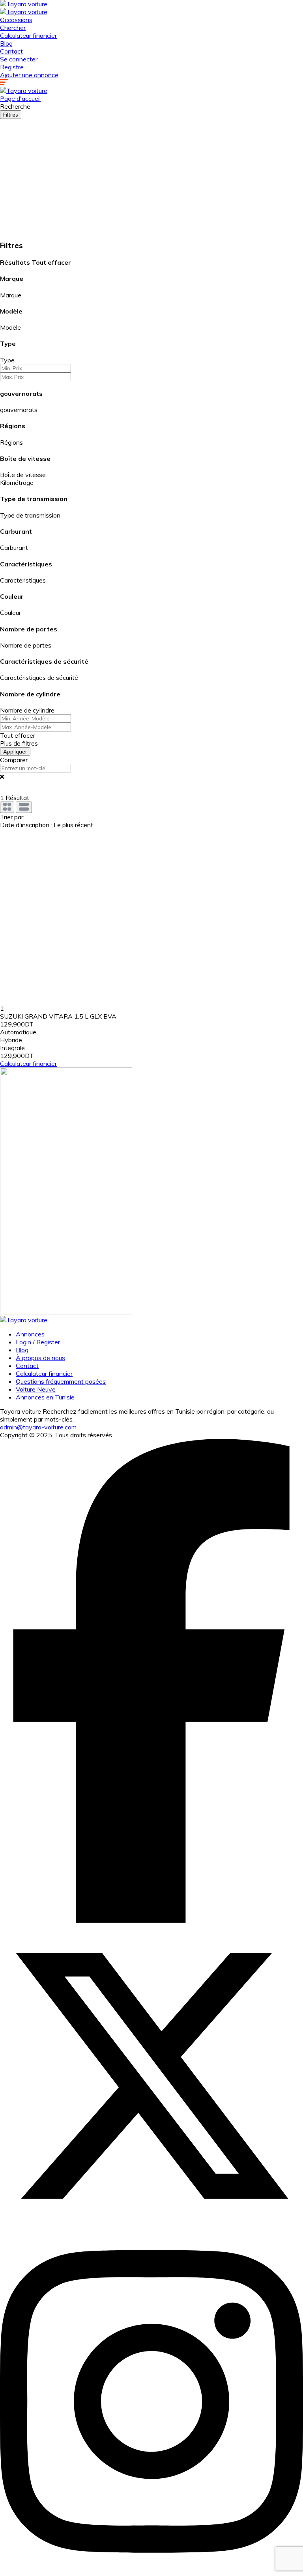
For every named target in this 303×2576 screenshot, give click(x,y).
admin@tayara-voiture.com (38, 1427)
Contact (11, 51)
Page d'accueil (20, 98)
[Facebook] (151, 1921)
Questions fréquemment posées (61, 1381)
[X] (151, 2225)
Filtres (11, 115)
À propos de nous (40, 1358)
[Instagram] (151, 2572)
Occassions (16, 20)
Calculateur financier (28, 35)
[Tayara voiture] (24, 4)
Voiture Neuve (36, 1389)
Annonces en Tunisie (45, 1397)
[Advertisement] (151, 178)
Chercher (13, 28)
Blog (6, 43)
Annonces (30, 1334)
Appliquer (15, 752)
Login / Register (38, 1342)
